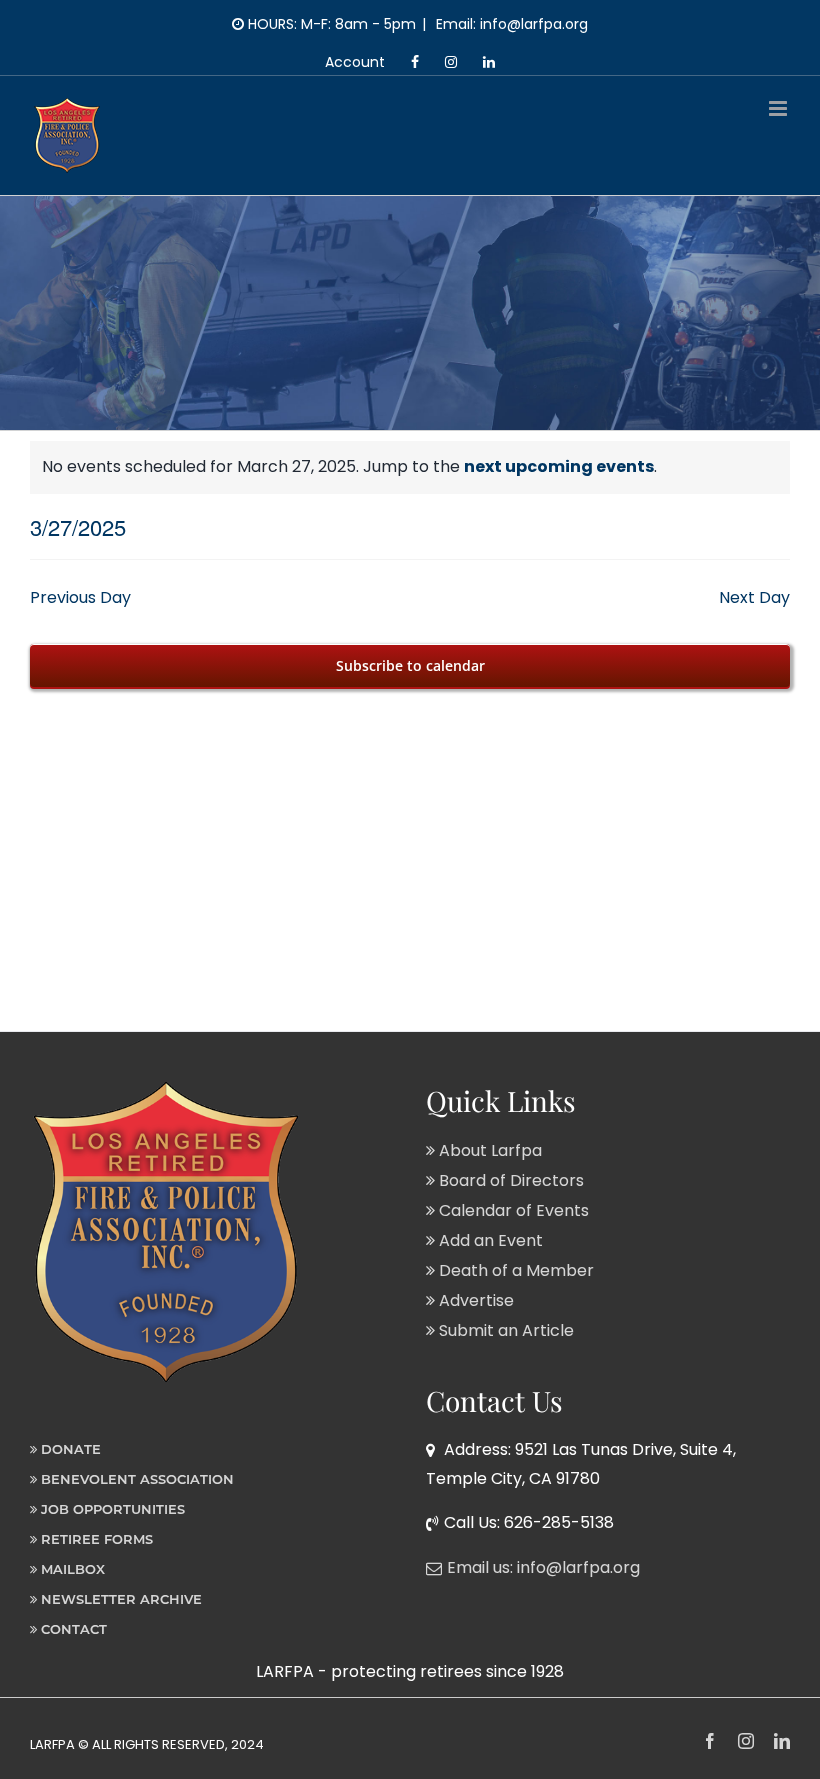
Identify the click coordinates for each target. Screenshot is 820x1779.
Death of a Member (514, 1270)
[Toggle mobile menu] (779, 108)
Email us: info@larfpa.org (543, 1567)
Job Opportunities (111, 1509)
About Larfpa (488, 1150)
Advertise (474, 1300)
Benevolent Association (135, 1479)
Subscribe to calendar (410, 665)
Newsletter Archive (119, 1599)
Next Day (754, 597)
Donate (69, 1449)
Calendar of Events (512, 1210)
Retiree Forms (95, 1539)
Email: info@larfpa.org (510, 24)
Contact (72, 1629)
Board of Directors (509, 1180)
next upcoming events (559, 466)
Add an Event (489, 1240)
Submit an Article (504, 1330)
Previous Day (80, 597)
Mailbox (71, 1569)
